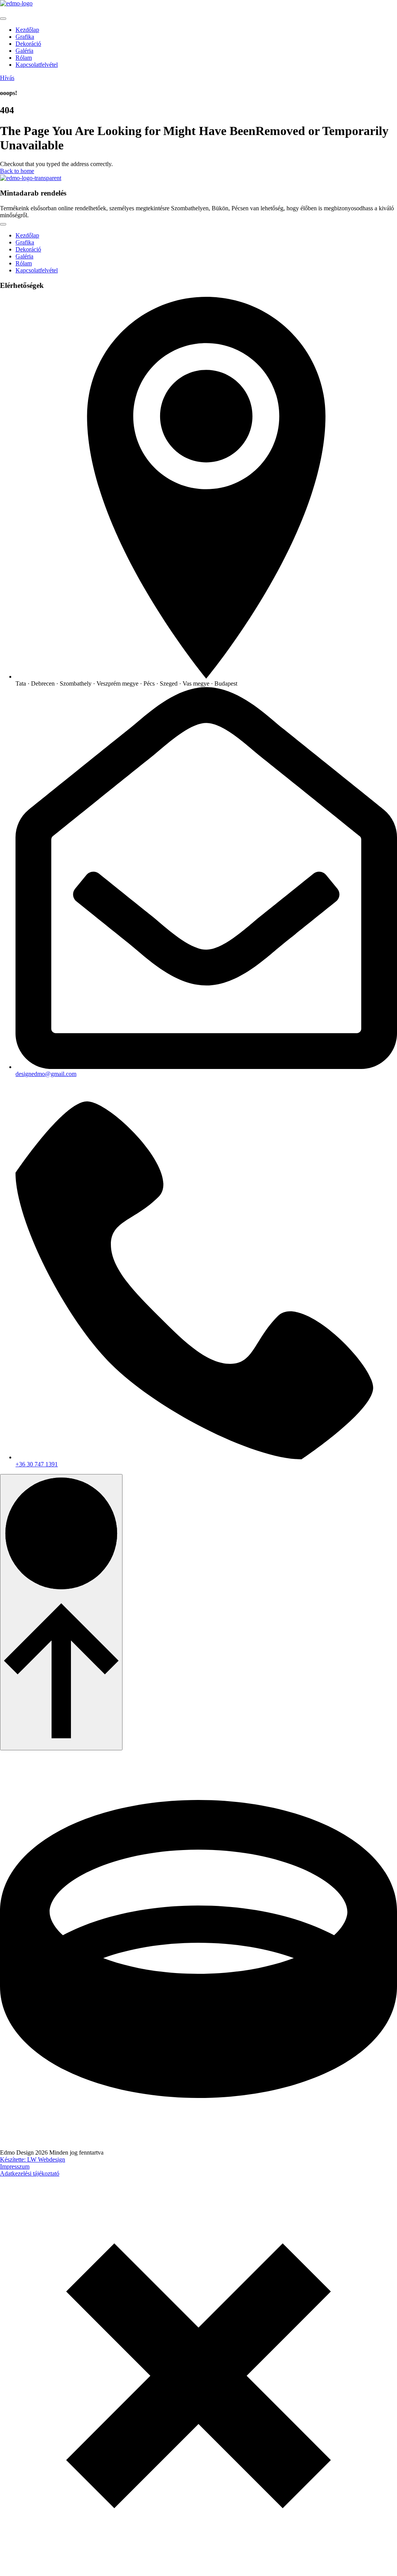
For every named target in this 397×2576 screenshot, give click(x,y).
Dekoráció (28, 44)
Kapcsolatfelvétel (37, 65)
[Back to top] (61, 1612)
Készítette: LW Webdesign (33, 2159)
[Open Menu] (3, 19)
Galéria (24, 51)
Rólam (24, 58)
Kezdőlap (27, 30)
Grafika (25, 37)
